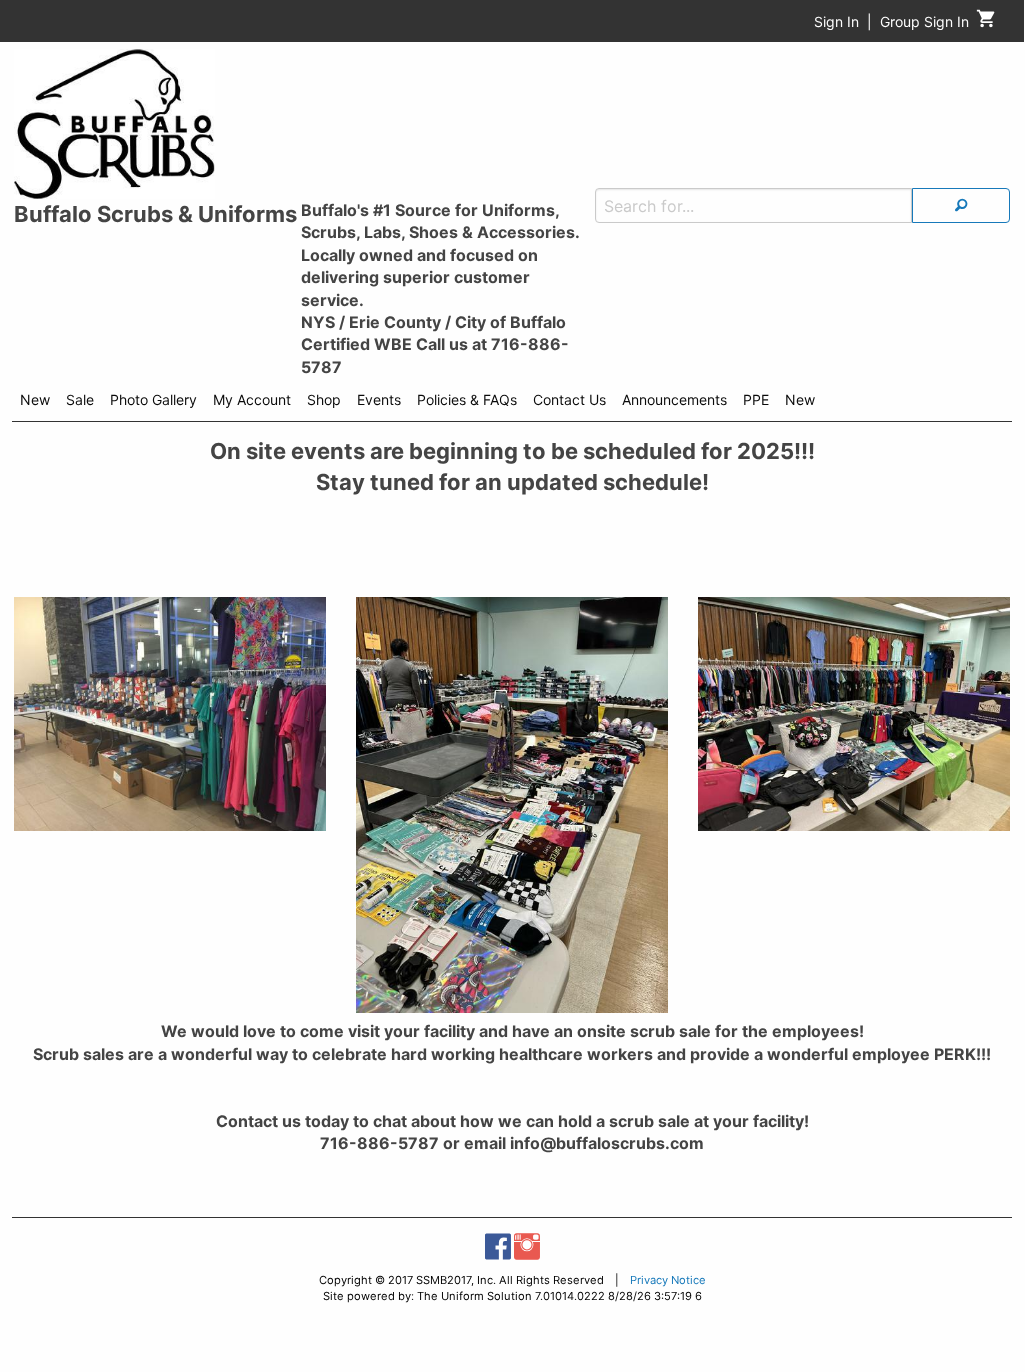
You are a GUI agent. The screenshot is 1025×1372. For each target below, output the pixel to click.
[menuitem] (35, 403)
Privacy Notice (668, 1280)
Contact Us (569, 399)
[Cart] (986, 23)
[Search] (961, 205)
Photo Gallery (153, 399)
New (35, 399)
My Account (252, 399)
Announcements (674, 399)
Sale (80, 399)
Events (379, 399)
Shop (324, 399)
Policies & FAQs (467, 399)
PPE (756, 399)
